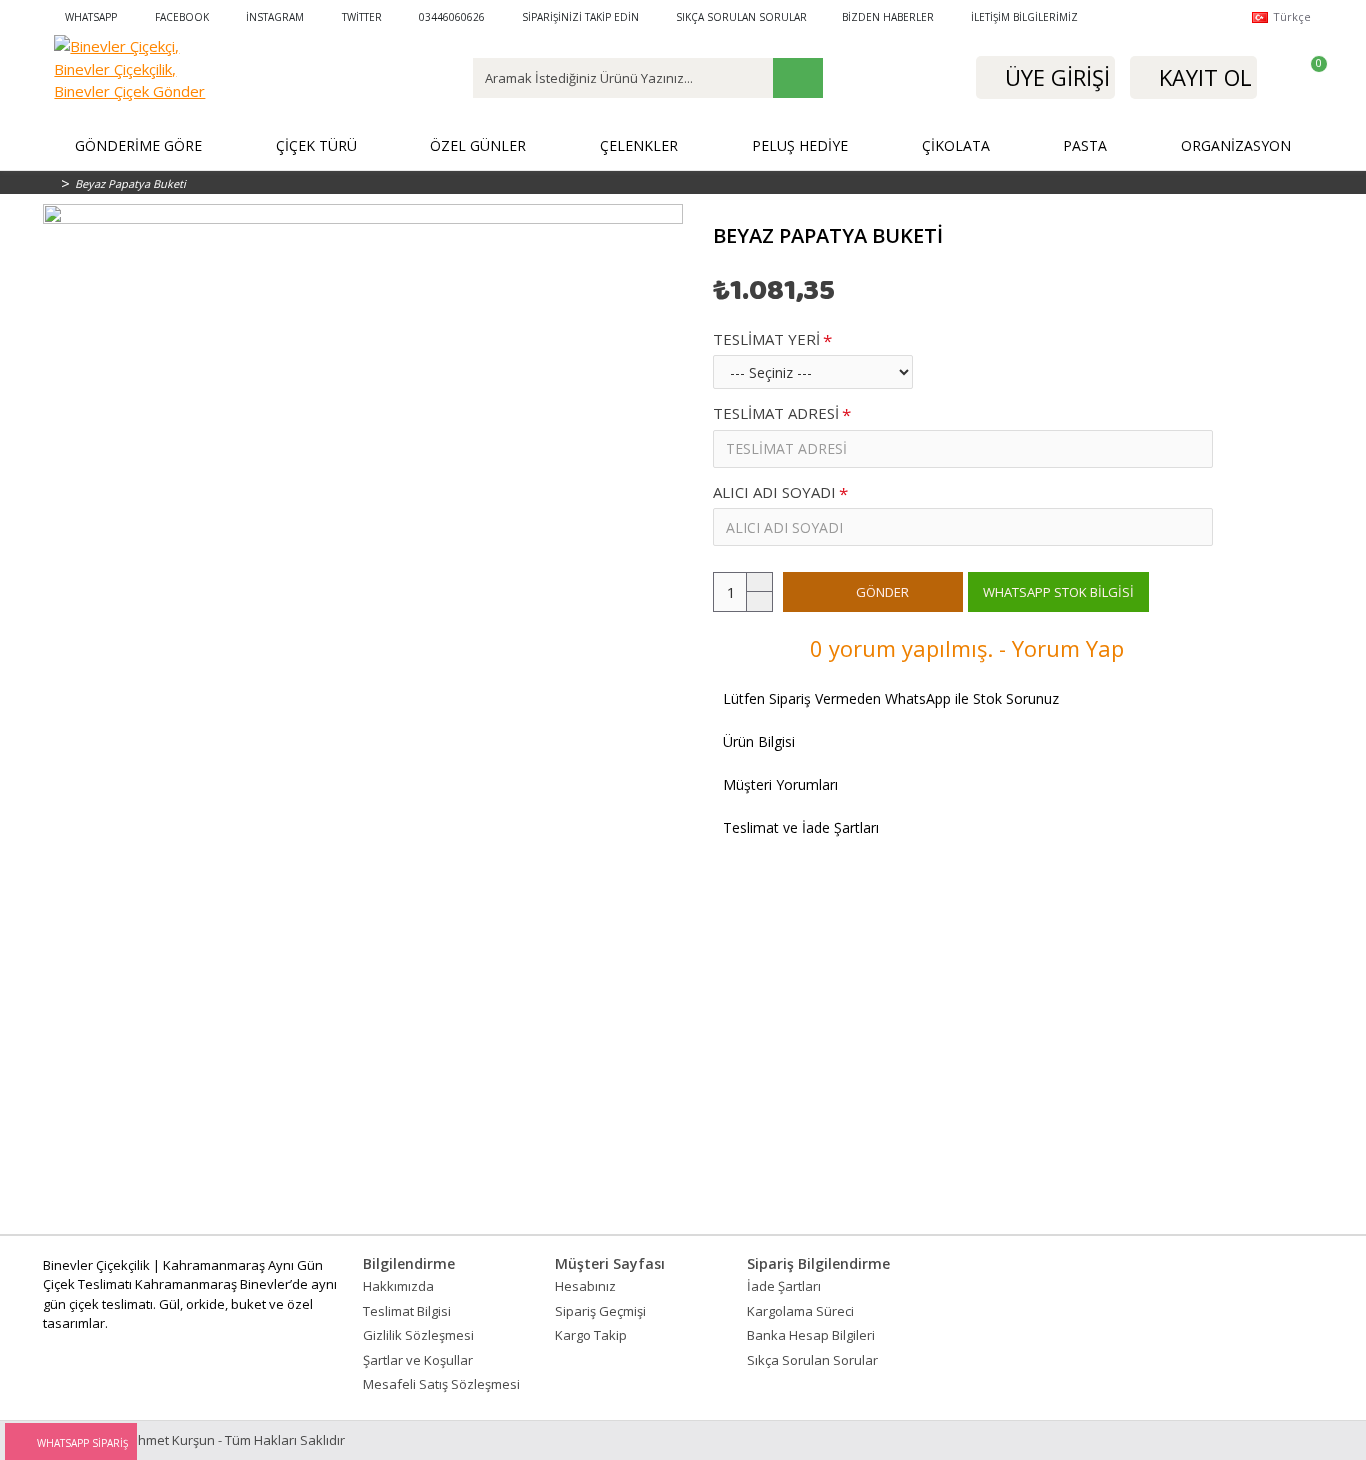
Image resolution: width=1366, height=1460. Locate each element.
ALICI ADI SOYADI (774, 492)
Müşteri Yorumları (780, 784)
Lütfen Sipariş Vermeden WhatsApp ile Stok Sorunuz (891, 698)
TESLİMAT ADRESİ (776, 413)
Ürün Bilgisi (759, 741)
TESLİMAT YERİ (766, 339)
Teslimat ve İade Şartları (801, 827)
